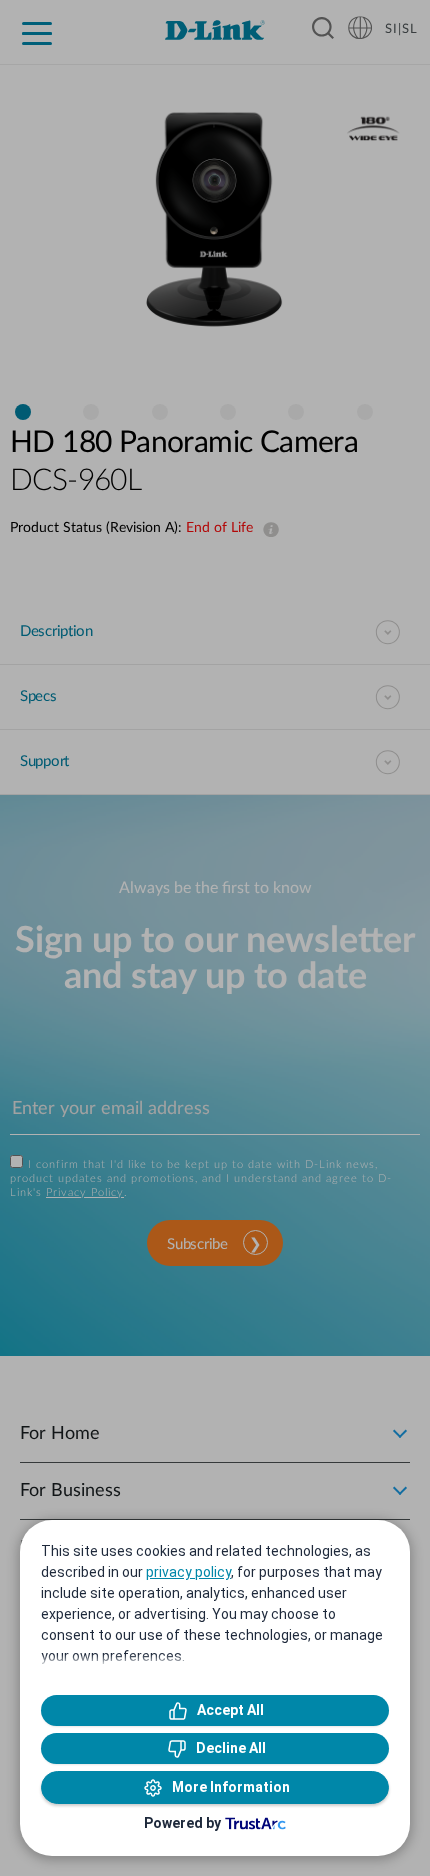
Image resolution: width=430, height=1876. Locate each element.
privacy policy (188, 1572)
